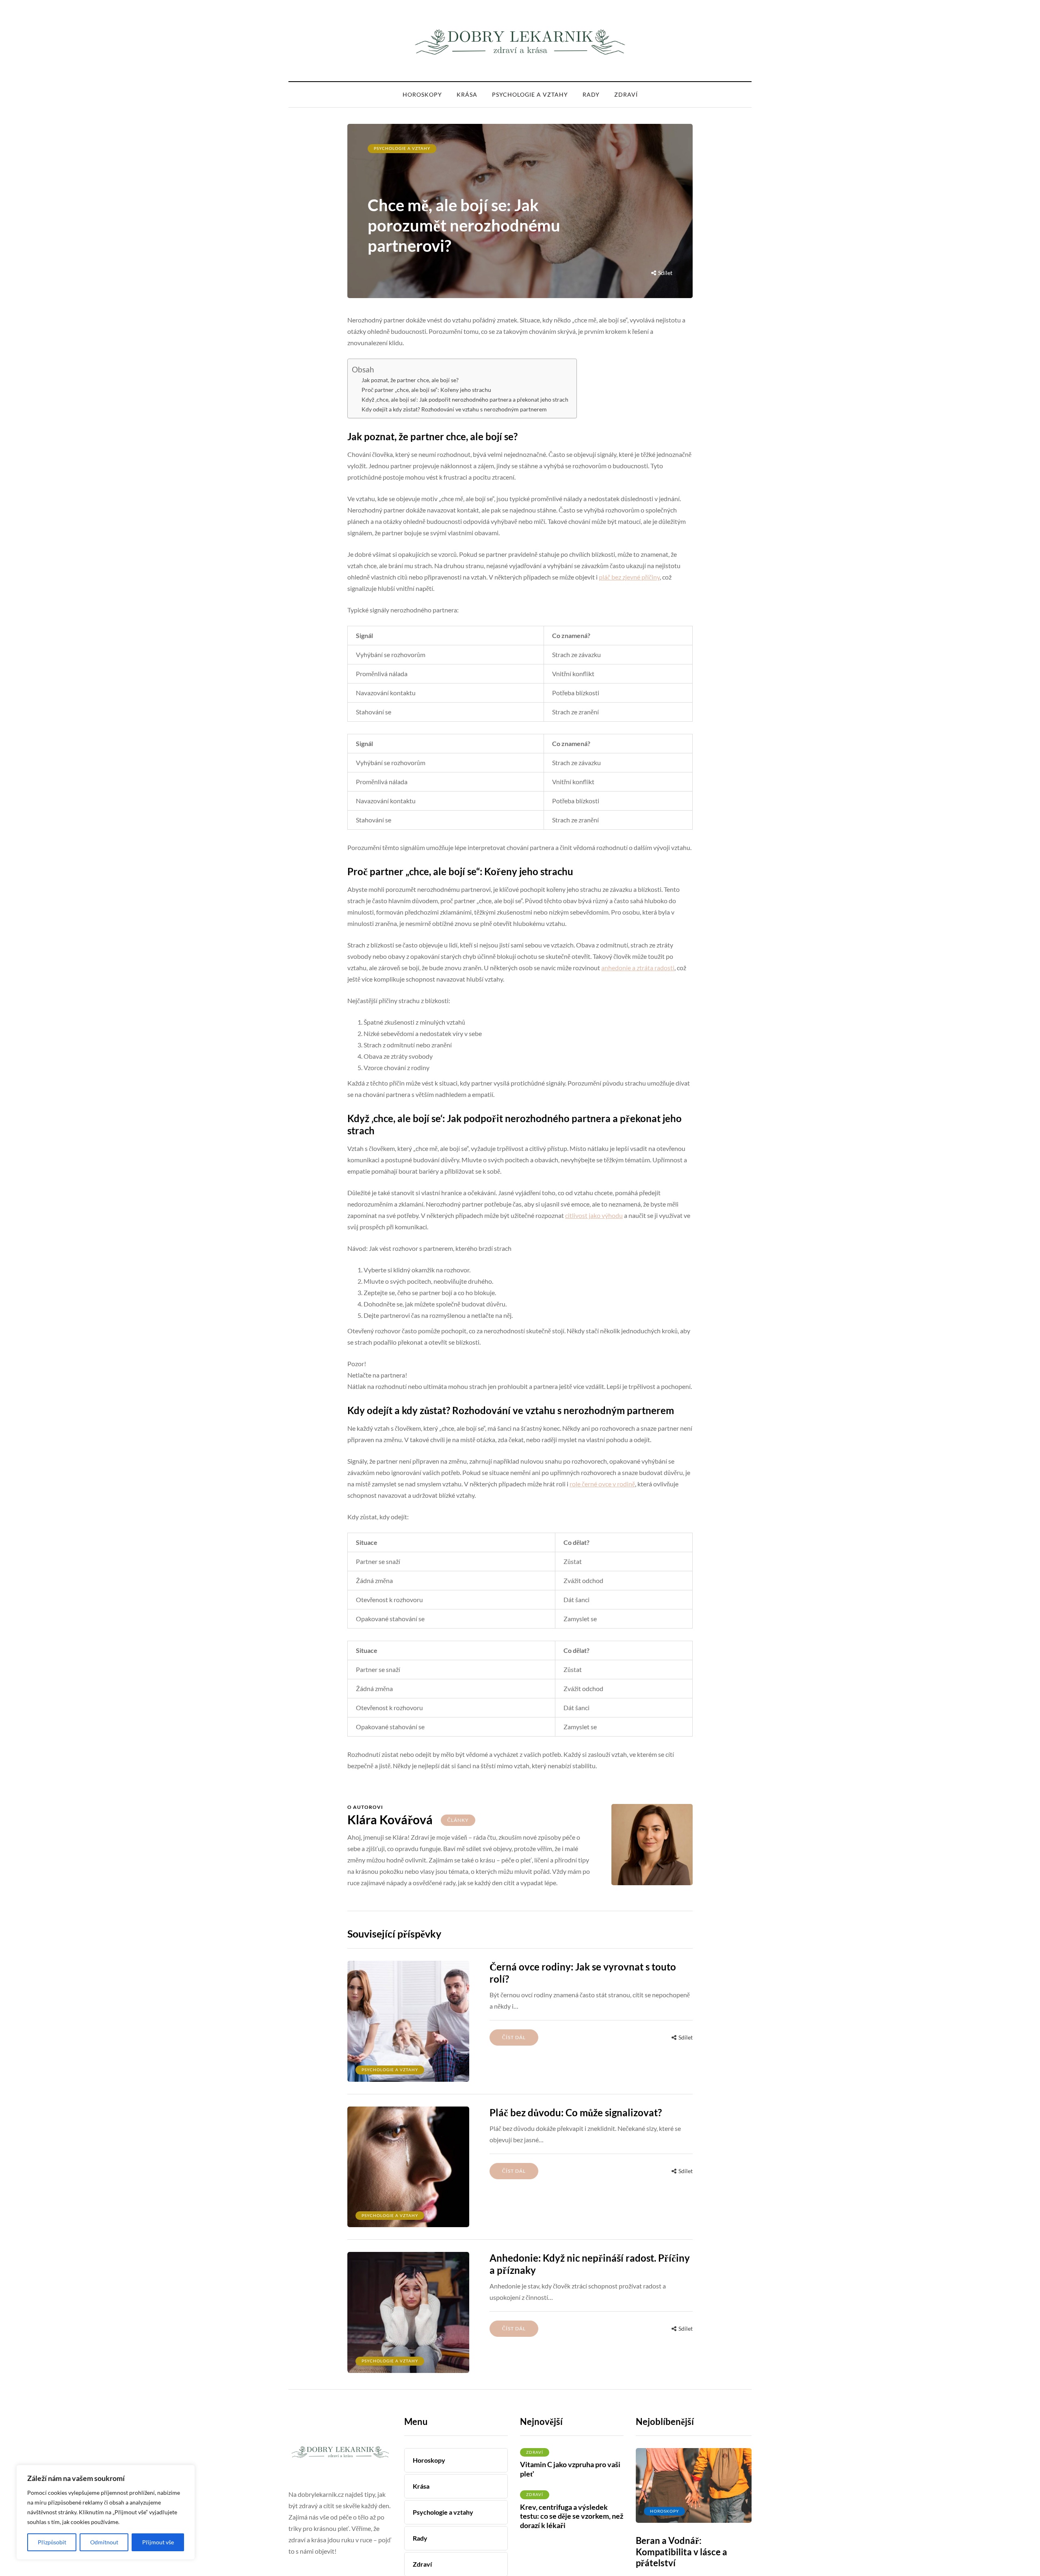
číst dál (514, 2037)
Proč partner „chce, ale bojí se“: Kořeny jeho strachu (426, 390)
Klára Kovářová (390, 1819)
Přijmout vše (158, 2542)
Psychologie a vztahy (530, 94)
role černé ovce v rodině (602, 1484)
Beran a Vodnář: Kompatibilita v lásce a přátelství (681, 2552)
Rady (591, 94)
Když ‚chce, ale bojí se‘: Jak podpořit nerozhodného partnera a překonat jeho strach (465, 400)
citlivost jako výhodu (594, 1215)
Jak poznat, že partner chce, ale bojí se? (410, 380)
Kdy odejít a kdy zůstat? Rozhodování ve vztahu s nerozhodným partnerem (454, 409)
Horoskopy (422, 94)
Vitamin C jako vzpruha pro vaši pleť (570, 2469)
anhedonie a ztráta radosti (638, 968)
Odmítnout (104, 2542)
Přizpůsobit (52, 2542)
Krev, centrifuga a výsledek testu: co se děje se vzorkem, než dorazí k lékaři (572, 2516)
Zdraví (626, 94)
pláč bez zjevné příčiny (629, 577)
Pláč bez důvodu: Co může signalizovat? (576, 2112)
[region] (106, 2512)
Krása (467, 94)
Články (458, 1820)
